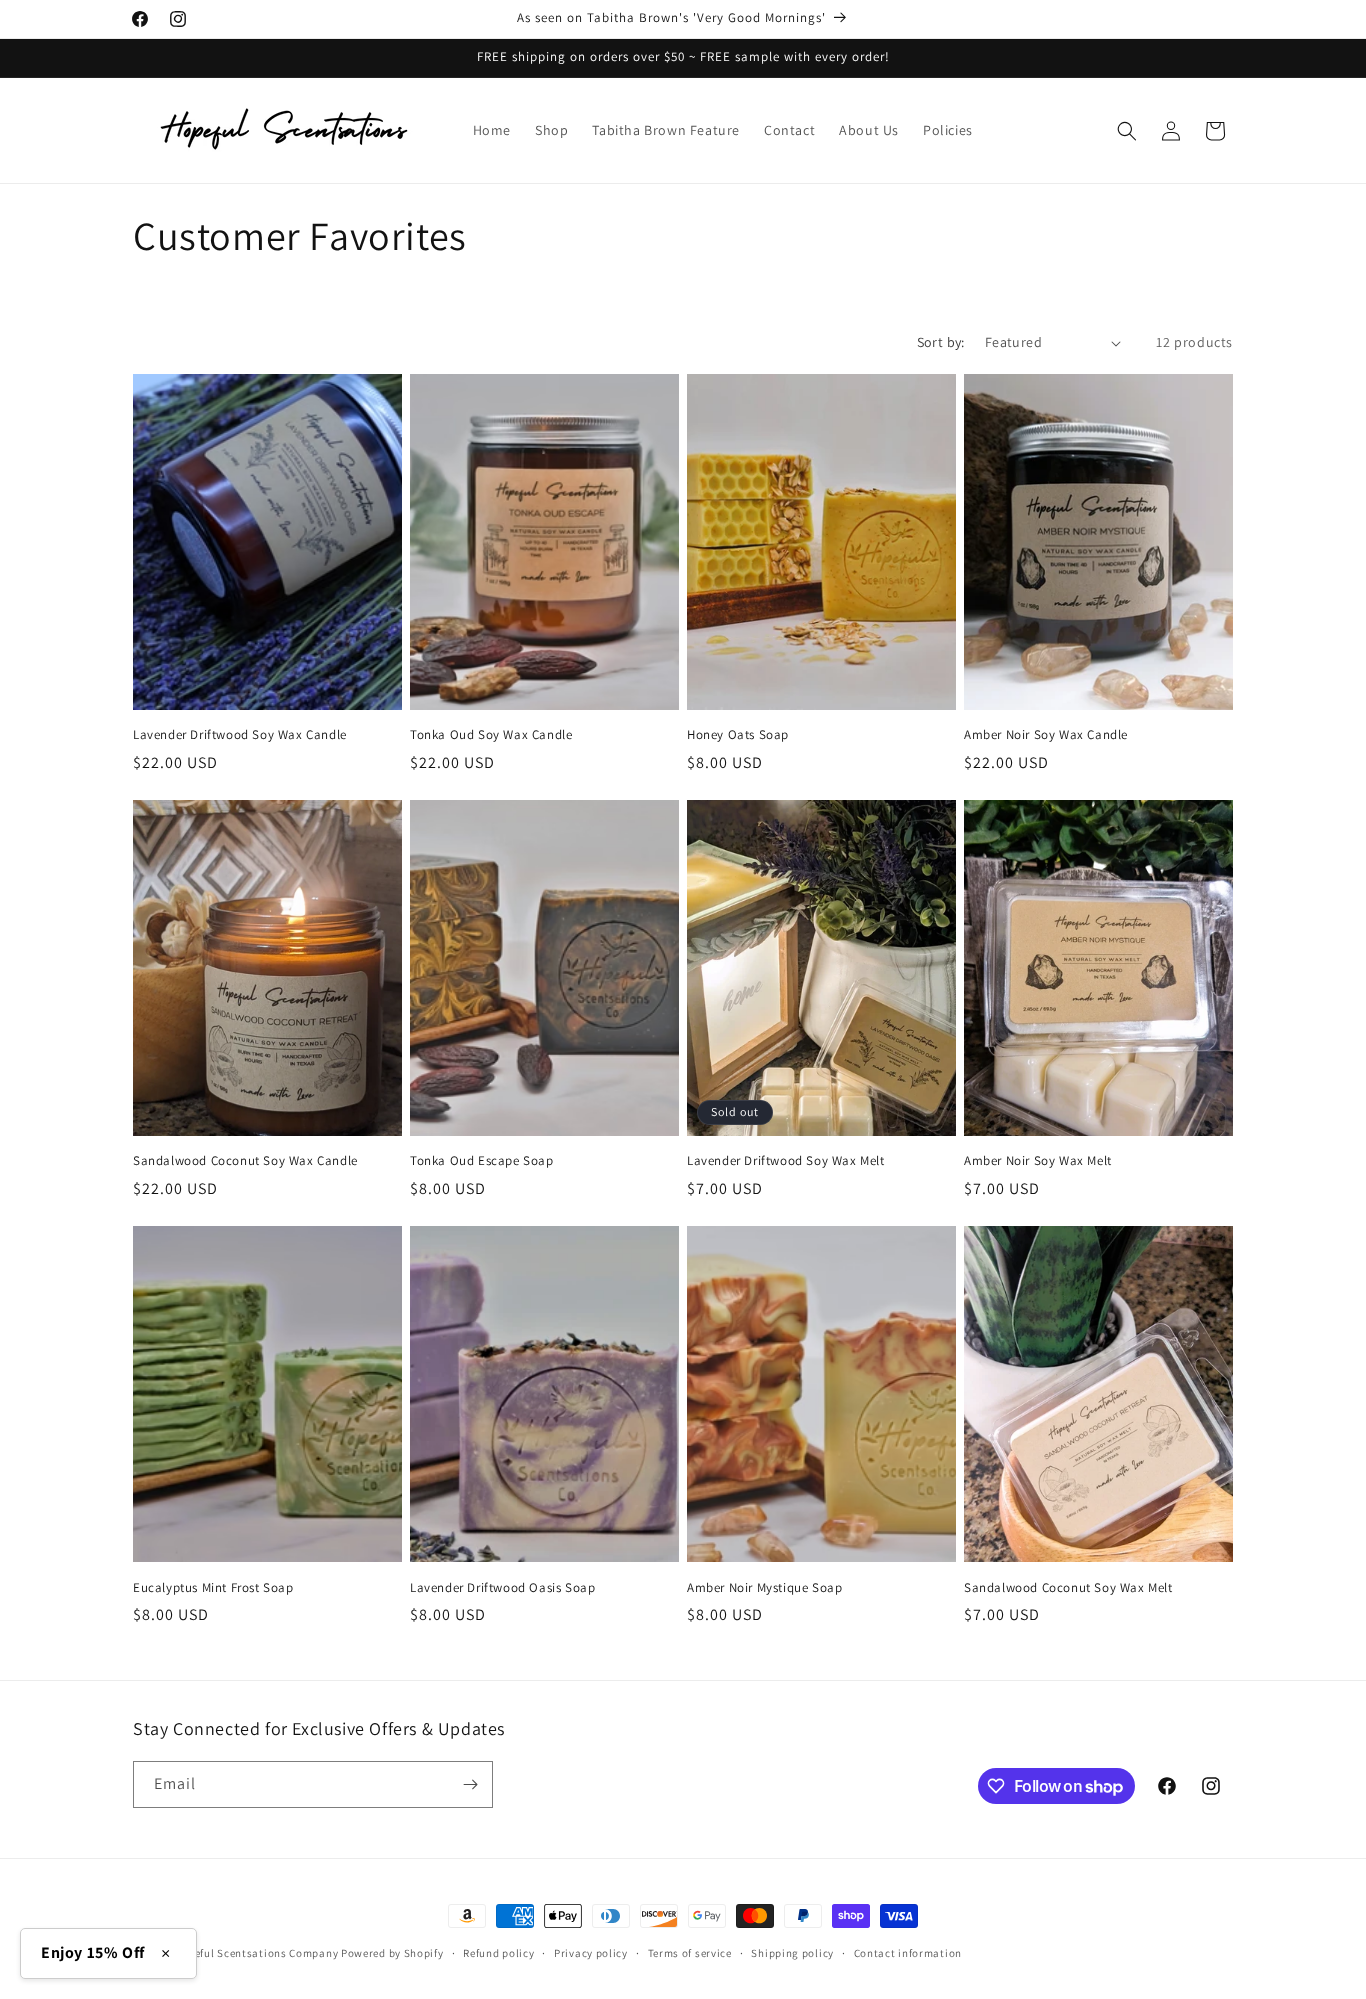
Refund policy (498, 1953)
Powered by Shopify (392, 1953)
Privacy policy (591, 1953)
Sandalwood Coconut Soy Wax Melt (1068, 1588)
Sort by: (941, 342)
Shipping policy (792, 1953)
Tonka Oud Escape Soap (482, 1161)
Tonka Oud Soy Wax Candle (491, 735)
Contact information (908, 1953)
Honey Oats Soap (738, 735)
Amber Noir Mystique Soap (764, 1588)
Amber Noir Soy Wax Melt (1038, 1161)
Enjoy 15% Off (93, 1952)
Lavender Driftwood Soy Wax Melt (786, 1161)
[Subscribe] (470, 1784)
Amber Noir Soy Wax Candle (1046, 735)
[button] (1127, 131)
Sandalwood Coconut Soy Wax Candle (245, 1161)
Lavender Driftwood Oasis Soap (502, 1588)
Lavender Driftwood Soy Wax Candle (240, 735)
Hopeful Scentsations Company (256, 1953)
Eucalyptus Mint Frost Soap (213, 1588)
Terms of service (690, 1953)
